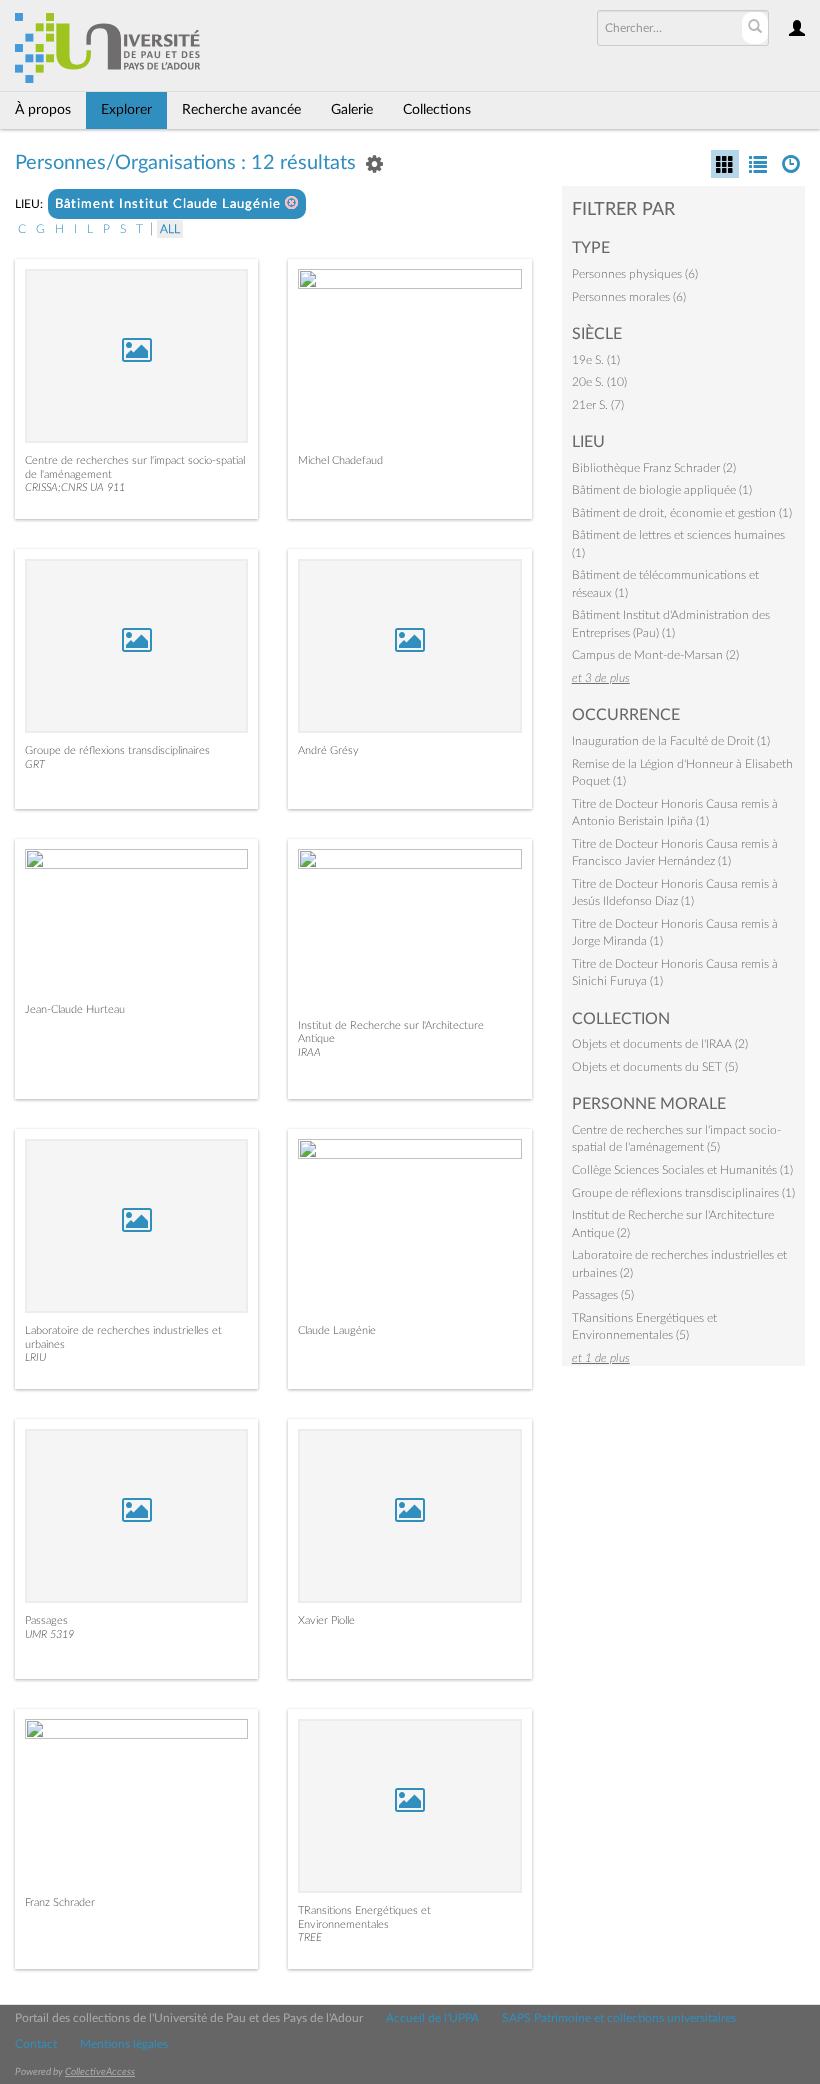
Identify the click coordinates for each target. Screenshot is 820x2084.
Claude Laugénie (337, 1330)
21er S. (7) (598, 405)
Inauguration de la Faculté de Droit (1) (671, 741)
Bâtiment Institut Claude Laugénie (170, 204)
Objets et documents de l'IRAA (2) (660, 1044)
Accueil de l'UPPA (432, 2018)
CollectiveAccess (100, 2072)
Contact (36, 2044)
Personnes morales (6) (629, 297)
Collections (437, 110)
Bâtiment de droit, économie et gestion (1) (682, 513)
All (170, 229)
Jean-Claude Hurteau (75, 1009)
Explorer (126, 110)
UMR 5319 (49, 1634)
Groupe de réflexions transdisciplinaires (117, 750)
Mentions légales (124, 2044)
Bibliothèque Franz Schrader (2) (654, 468)
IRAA (309, 1052)
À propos (43, 110)
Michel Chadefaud (340, 460)
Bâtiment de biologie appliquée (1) (662, 490)
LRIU (35, 1357)
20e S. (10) (599, 382)
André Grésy (328, 750)
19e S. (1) (596, 360)
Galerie (352, 110)
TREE (310, 1937)
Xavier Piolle (326, 1620)
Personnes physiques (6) (635, 274)
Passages (46, 1620)
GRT (35, 764)
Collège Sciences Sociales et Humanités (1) (682, 1170)
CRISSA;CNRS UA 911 (75, 487)
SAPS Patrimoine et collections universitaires (619, 2018)
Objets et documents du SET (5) (655, 1067)
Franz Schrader (60, 1902)
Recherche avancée (241, 110)
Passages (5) (603, 1295)
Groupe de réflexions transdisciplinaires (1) (683, 1193)
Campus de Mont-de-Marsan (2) (655, 655)
